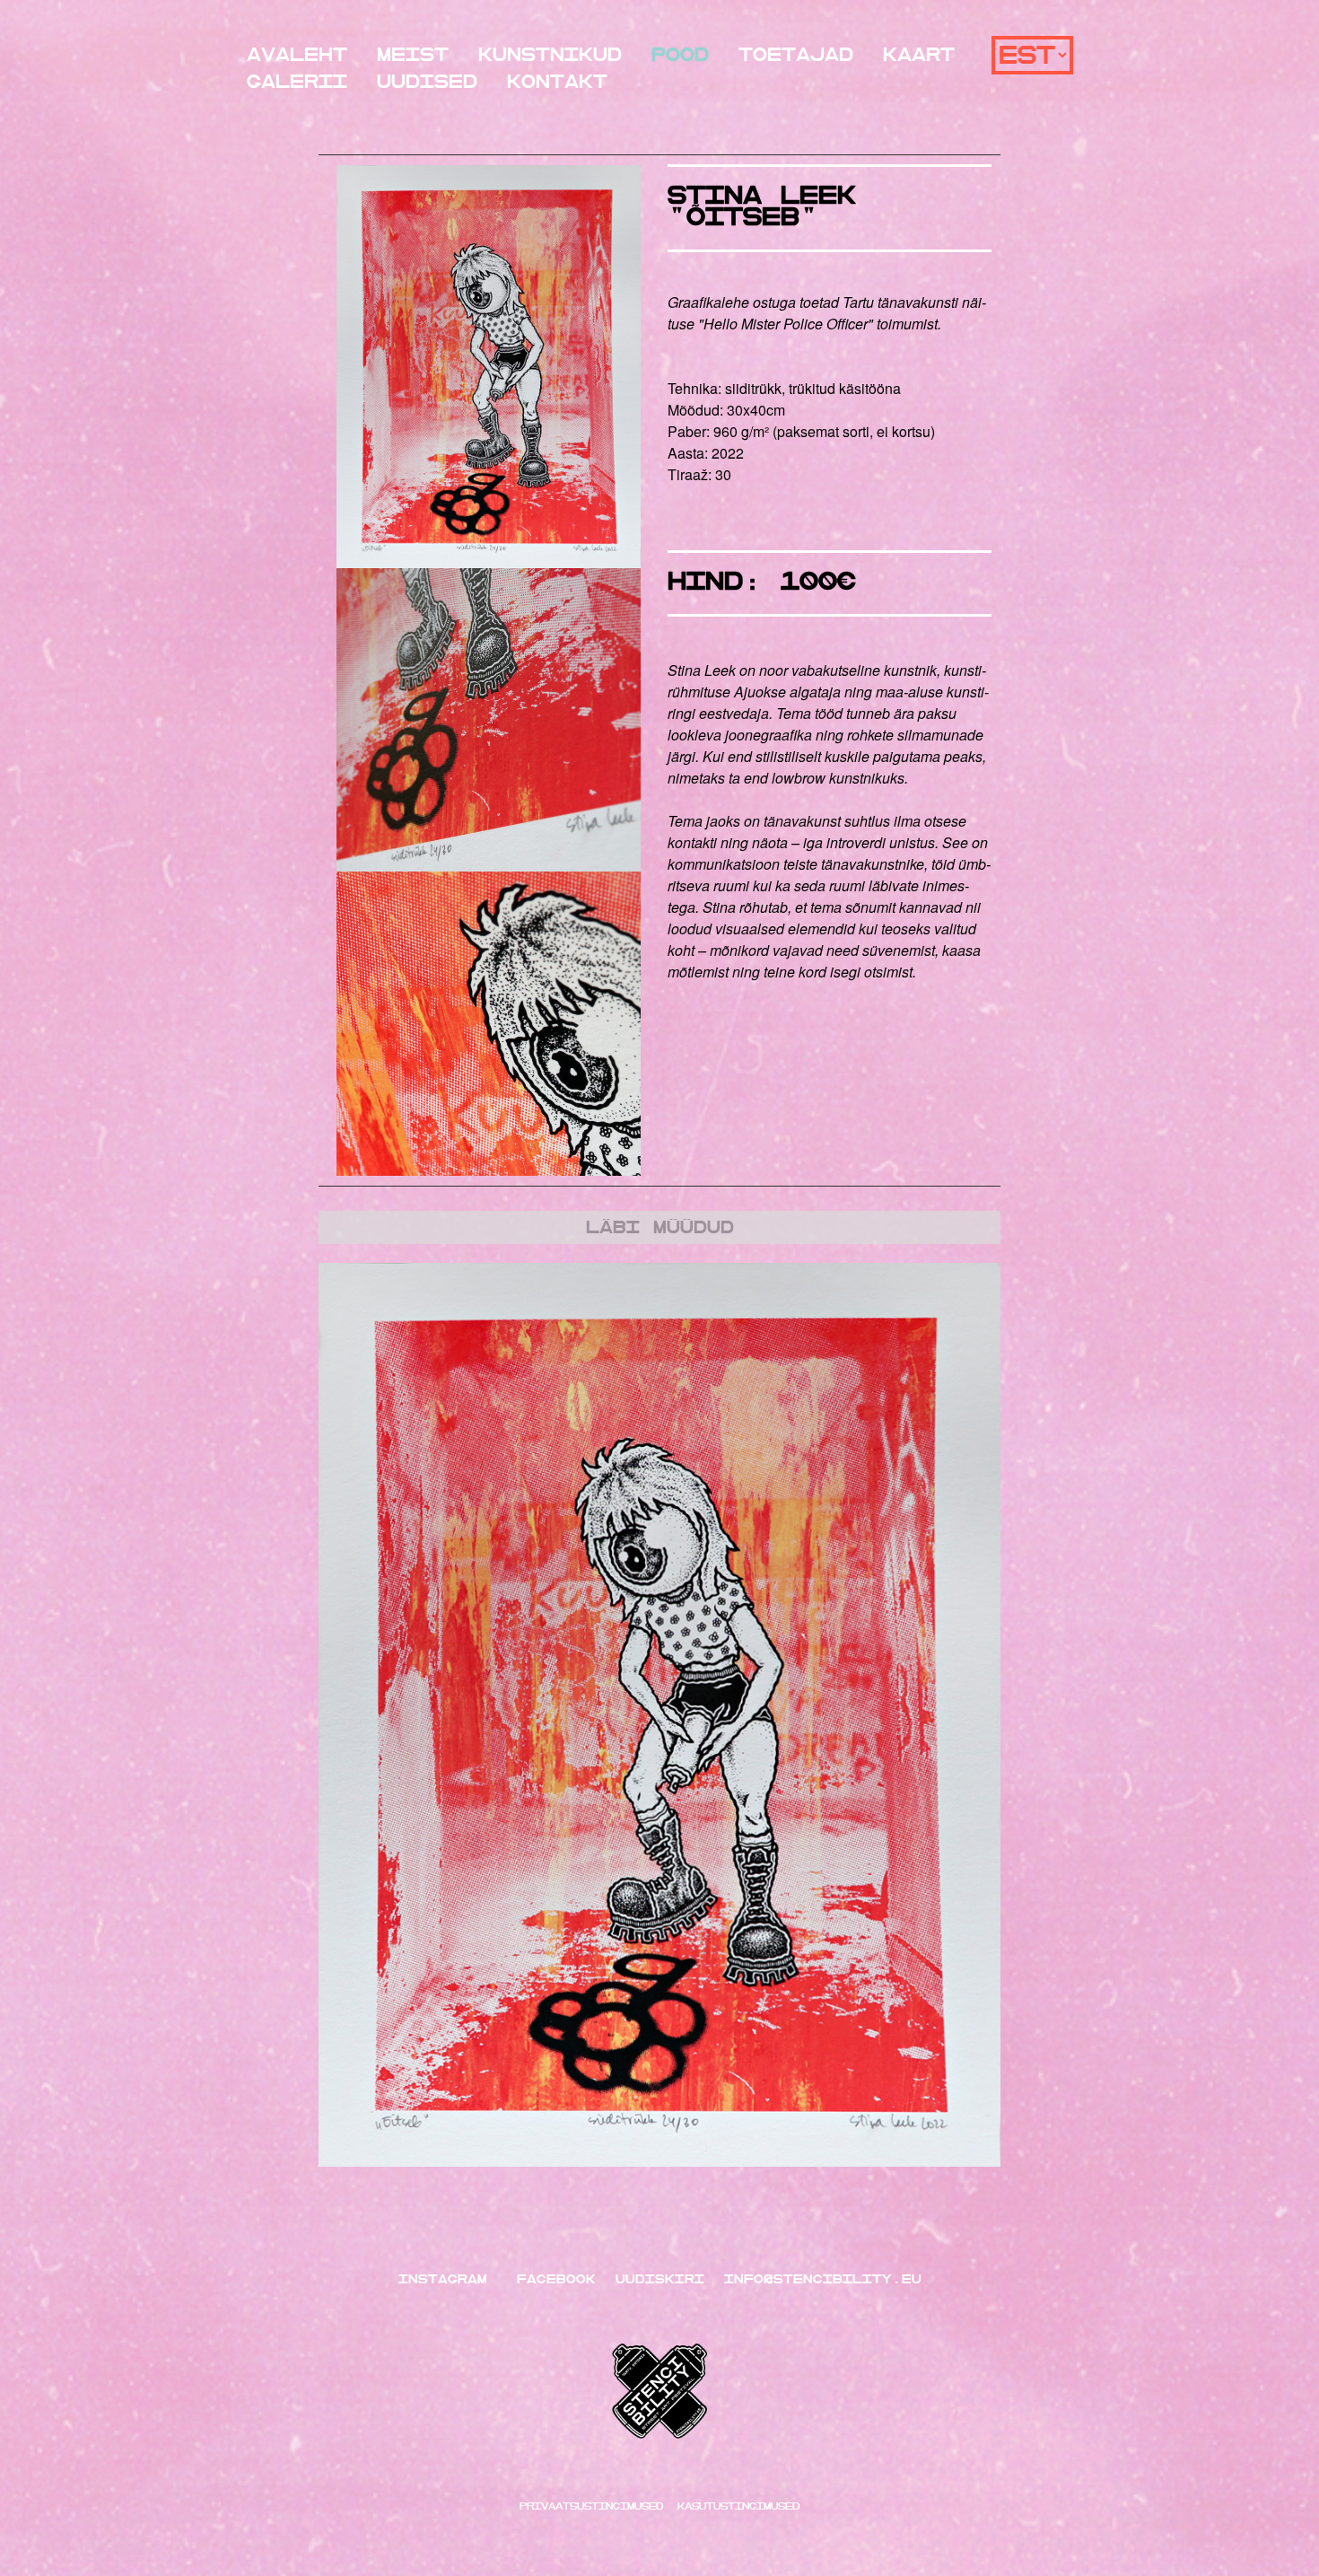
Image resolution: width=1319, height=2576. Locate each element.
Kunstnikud (550, 55)
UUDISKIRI (660, 2279)
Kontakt (557, 82)
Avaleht (297, 55)
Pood (680, 55)
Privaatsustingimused (595, 2506)
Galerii (297, 82)
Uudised (427, 82)
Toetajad (796, 55)
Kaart (919, 55)
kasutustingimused (738, 2506)
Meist (413, 55)
